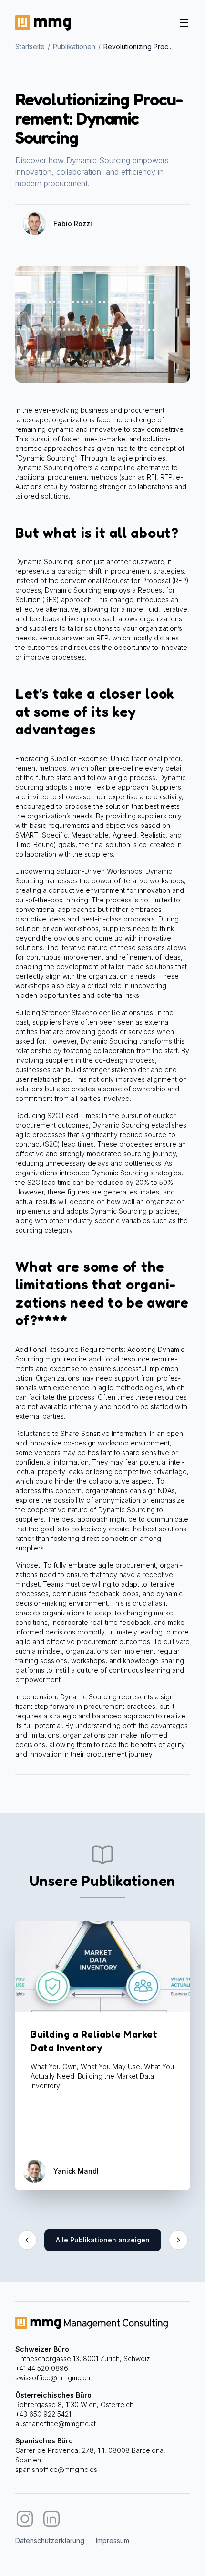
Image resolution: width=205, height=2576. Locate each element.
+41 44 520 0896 (42, 2368)
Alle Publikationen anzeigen (103, 2240)
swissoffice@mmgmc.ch (53, 2378)
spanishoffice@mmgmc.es (56, 2469)
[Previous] (27, 2240)
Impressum (113, 2540)
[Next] (178, 2240)
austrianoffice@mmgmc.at (56, 2424)
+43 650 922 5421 (43, 2414)
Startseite (30, 47)
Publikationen (74, 47)
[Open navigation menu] (184, 23)
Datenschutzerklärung (50, 2540)
